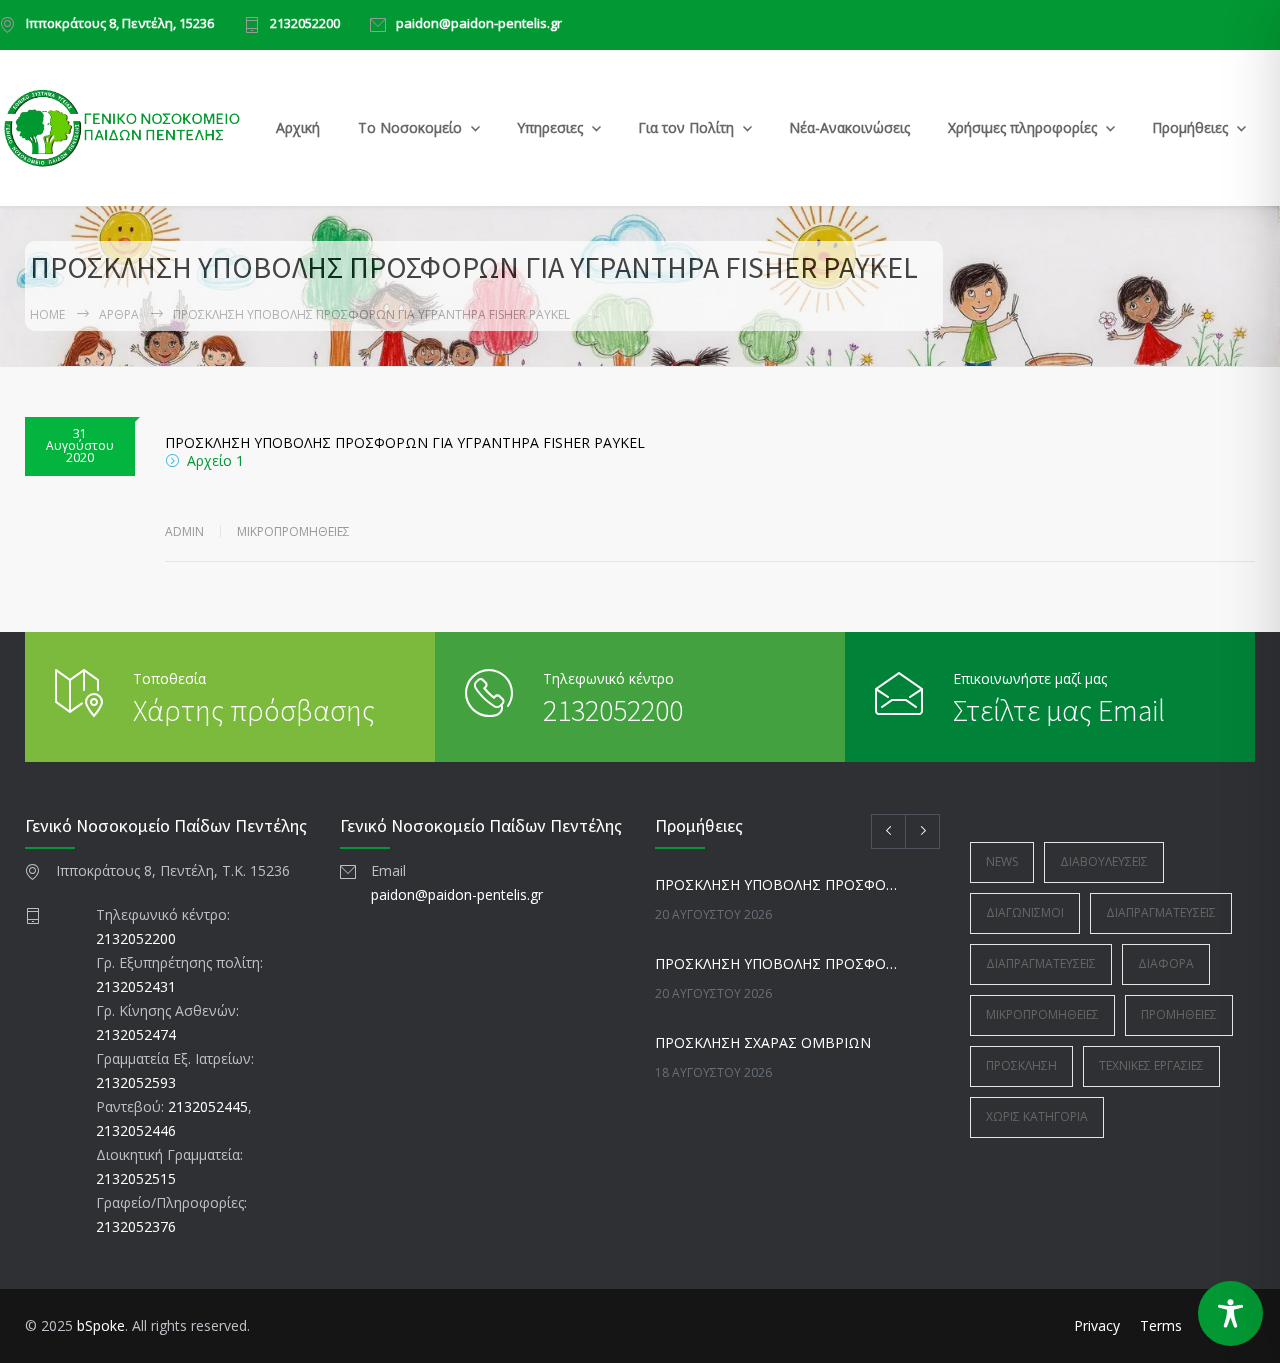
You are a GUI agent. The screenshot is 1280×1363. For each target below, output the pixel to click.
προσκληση (1021, 1065)
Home (47, 314)
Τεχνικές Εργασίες (1151, 1065)
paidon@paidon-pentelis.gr (479, 24)
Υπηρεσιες (550, 127)
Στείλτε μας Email (1059, 710)
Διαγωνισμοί (1025, 912)
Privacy (1097, 1325)
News (1002, 861)
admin (184, 531)
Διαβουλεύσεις (1104, 861)
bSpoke (101, 1325)
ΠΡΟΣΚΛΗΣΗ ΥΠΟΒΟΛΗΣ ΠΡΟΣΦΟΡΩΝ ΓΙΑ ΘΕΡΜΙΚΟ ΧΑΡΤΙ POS (776, 963)
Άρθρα (119, 314)
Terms (1161, 1325)
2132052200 (305, 24)
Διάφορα (1166, 963)
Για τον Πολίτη (686, 127)
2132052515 (136, 1178)
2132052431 (136, 986)
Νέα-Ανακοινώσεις (849, 127)
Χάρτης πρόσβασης (254, 710)
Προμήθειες (1190, 127)
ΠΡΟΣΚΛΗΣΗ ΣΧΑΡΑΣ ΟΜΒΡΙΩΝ (763, 1042)
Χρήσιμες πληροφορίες (1022, 127)
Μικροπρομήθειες (293, 531)
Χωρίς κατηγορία (1037, 1116)
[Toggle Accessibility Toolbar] (1230, 1313)
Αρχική (298, 127)
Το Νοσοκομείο (410, 127)
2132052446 (136, 1130)
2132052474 (136, 1034)
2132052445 (208, 1106)
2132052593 (136, 1082)
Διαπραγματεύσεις (1161, 912)
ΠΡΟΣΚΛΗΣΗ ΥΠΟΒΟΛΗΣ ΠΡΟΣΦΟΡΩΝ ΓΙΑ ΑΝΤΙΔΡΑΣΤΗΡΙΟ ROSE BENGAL (776, 884)
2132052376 (136, 1226)
